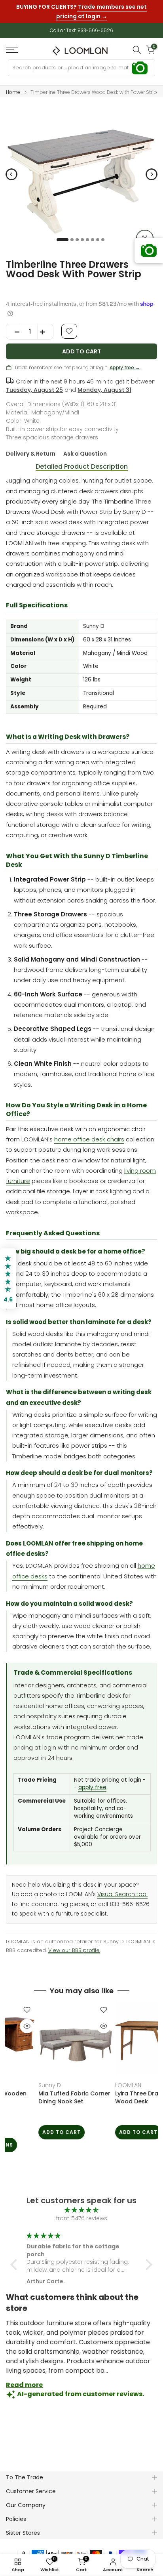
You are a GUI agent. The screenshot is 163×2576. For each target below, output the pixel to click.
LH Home (101, 2078)
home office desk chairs (89, 1132)
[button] (16, 2257)
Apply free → (125, 361)
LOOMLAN (25, 2078)
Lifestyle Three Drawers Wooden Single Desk (123, 2091)
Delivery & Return (31, 447)
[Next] (152, 168)
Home (13, 86)
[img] (81, 2203)
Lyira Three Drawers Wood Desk (41, 2091)
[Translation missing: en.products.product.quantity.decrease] (14, 325)
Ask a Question (85, 447)
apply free (92, 1781)
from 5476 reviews (82, 2212)
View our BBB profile (74, 1943)
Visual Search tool (122, 1888)
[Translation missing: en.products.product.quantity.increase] (45, 325)
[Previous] (11, 168)
